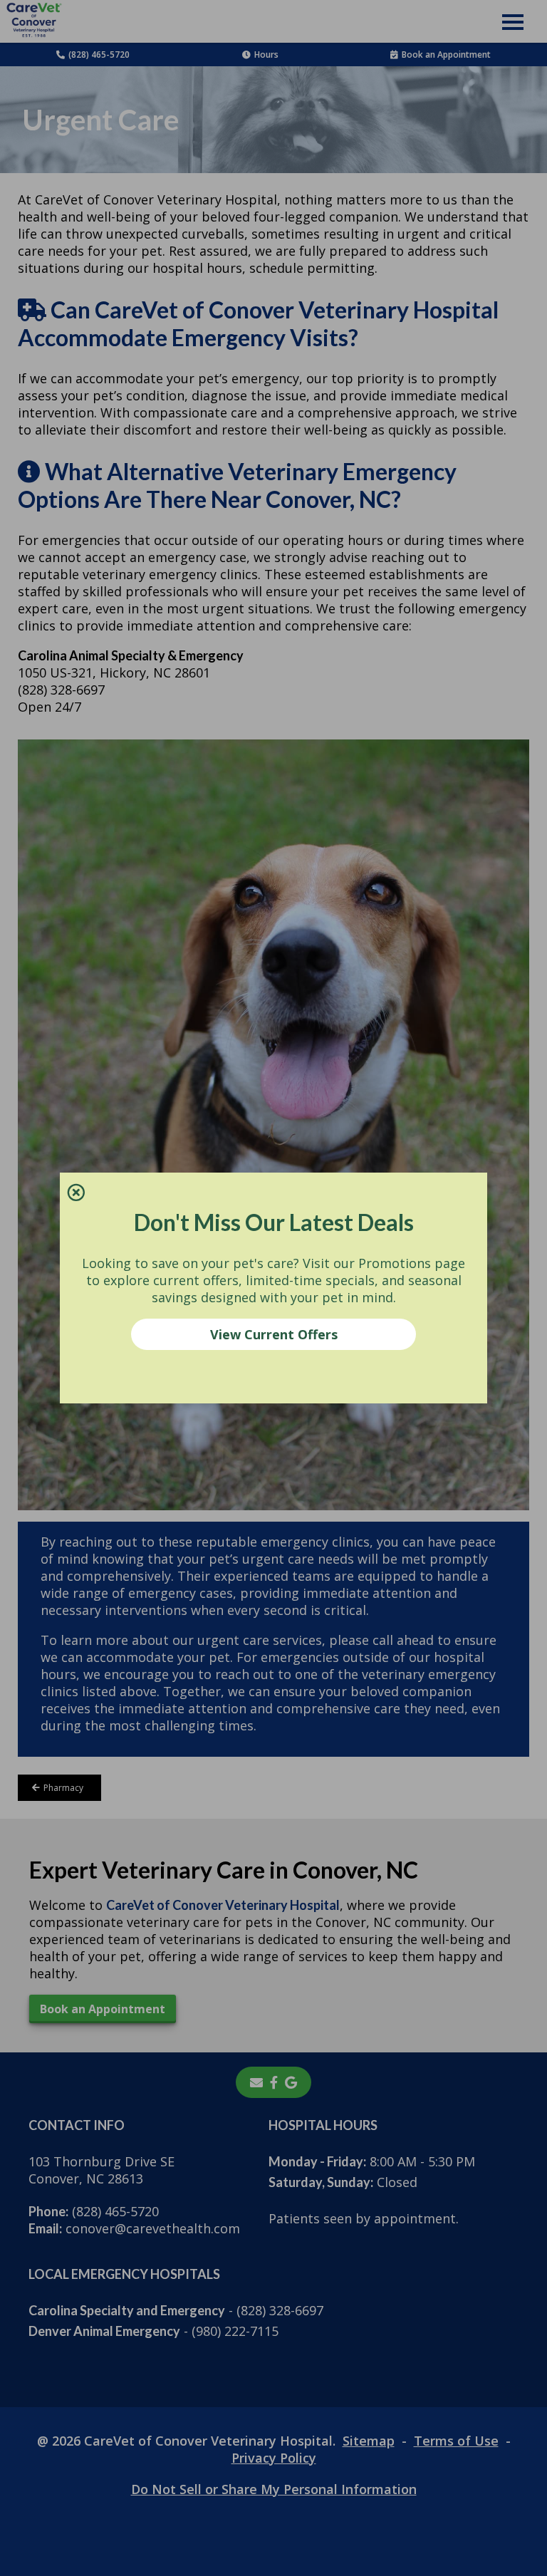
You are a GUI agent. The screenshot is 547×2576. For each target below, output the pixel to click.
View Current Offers (274, 1334)
